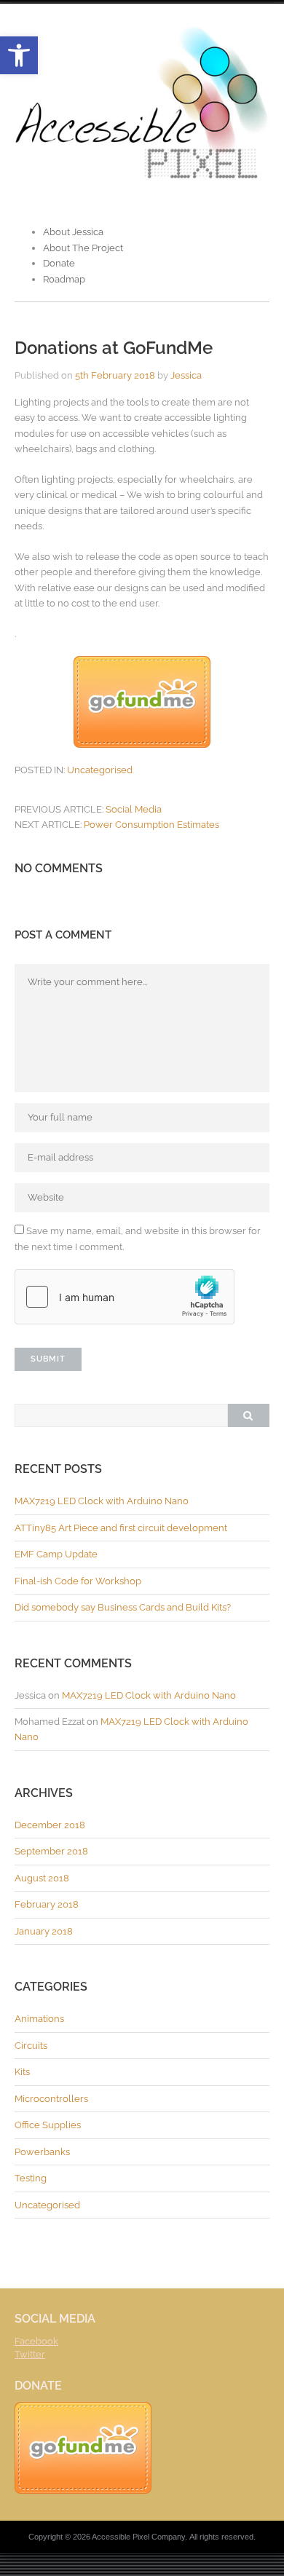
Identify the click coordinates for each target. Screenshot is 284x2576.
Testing (31, 2178)
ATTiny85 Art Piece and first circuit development (121, 1528)
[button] (19, 55)
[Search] (248, 1415)
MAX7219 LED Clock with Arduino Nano (102, 1501)
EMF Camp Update (56, 1554)
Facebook (36, 2341)
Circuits (31, 2046)
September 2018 (51, 1851)
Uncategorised (100, 770)
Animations (39, 2019)
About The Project (83, 248)
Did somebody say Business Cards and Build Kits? (123, 1607)
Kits (22, 2072)
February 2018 (47, 1904)
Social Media (134, 809)
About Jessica (73, 232)
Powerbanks (42, 2152)
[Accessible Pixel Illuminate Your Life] (142, 179)
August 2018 (42, 1878)
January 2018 (44, 1931)
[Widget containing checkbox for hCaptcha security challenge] (125, 1297)
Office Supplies (48, 2125)
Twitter (30, 2354)
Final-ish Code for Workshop (78, 1581)
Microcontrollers (51, 2099)
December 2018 (50, 1825)
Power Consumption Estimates (151, 825)
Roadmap (64, 279)
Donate (59, 263)
